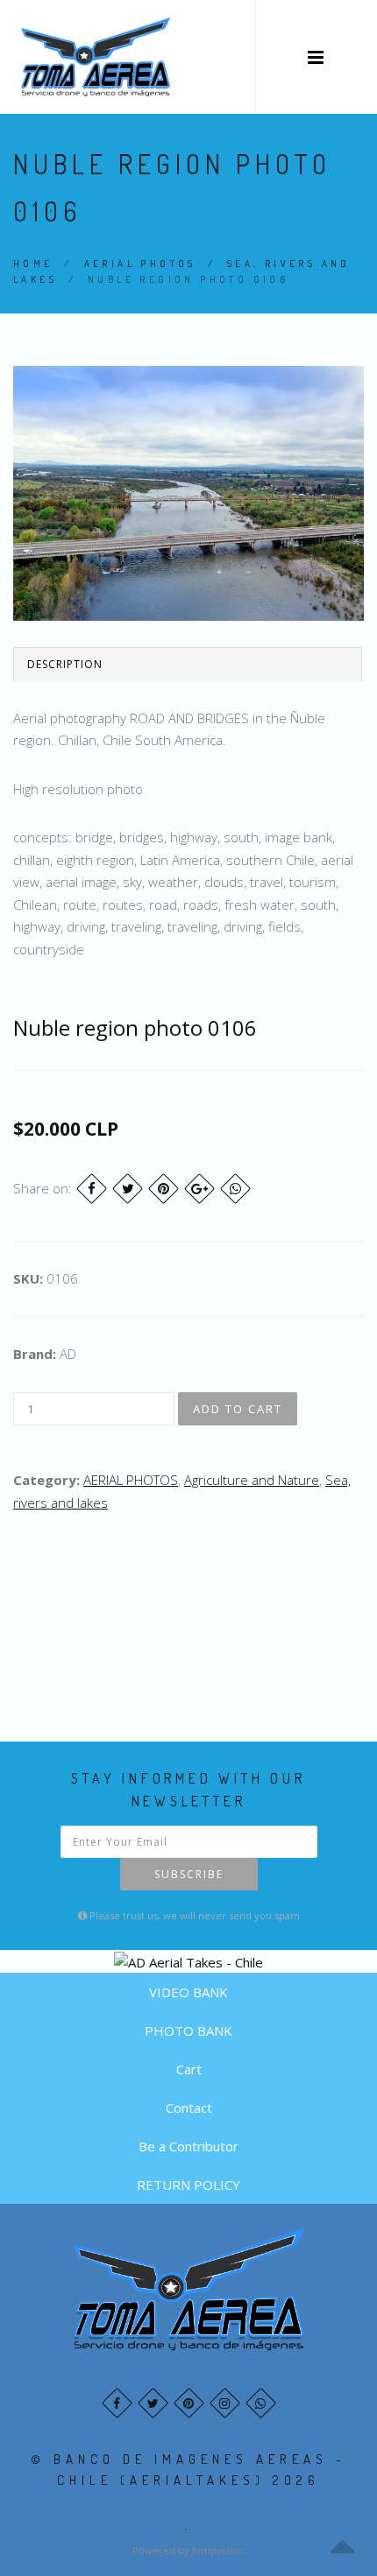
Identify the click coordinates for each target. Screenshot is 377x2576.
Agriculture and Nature (252, 1480)
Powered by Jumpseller (188, 2550)
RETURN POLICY (188, 2185)
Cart (189, 2069)
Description (65, 664)
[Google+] (199, 1189)
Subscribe (189, 1874)
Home (33, 264)
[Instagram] (225, 2403)
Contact (189, 2108)
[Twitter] (128, 1189)
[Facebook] (92, 1189)
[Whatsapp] (261, 2403)
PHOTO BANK (188, 2031)
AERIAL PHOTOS (140, 264)
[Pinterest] (164, 1189)
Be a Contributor (188, 2146)
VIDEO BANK (188, 1992)
